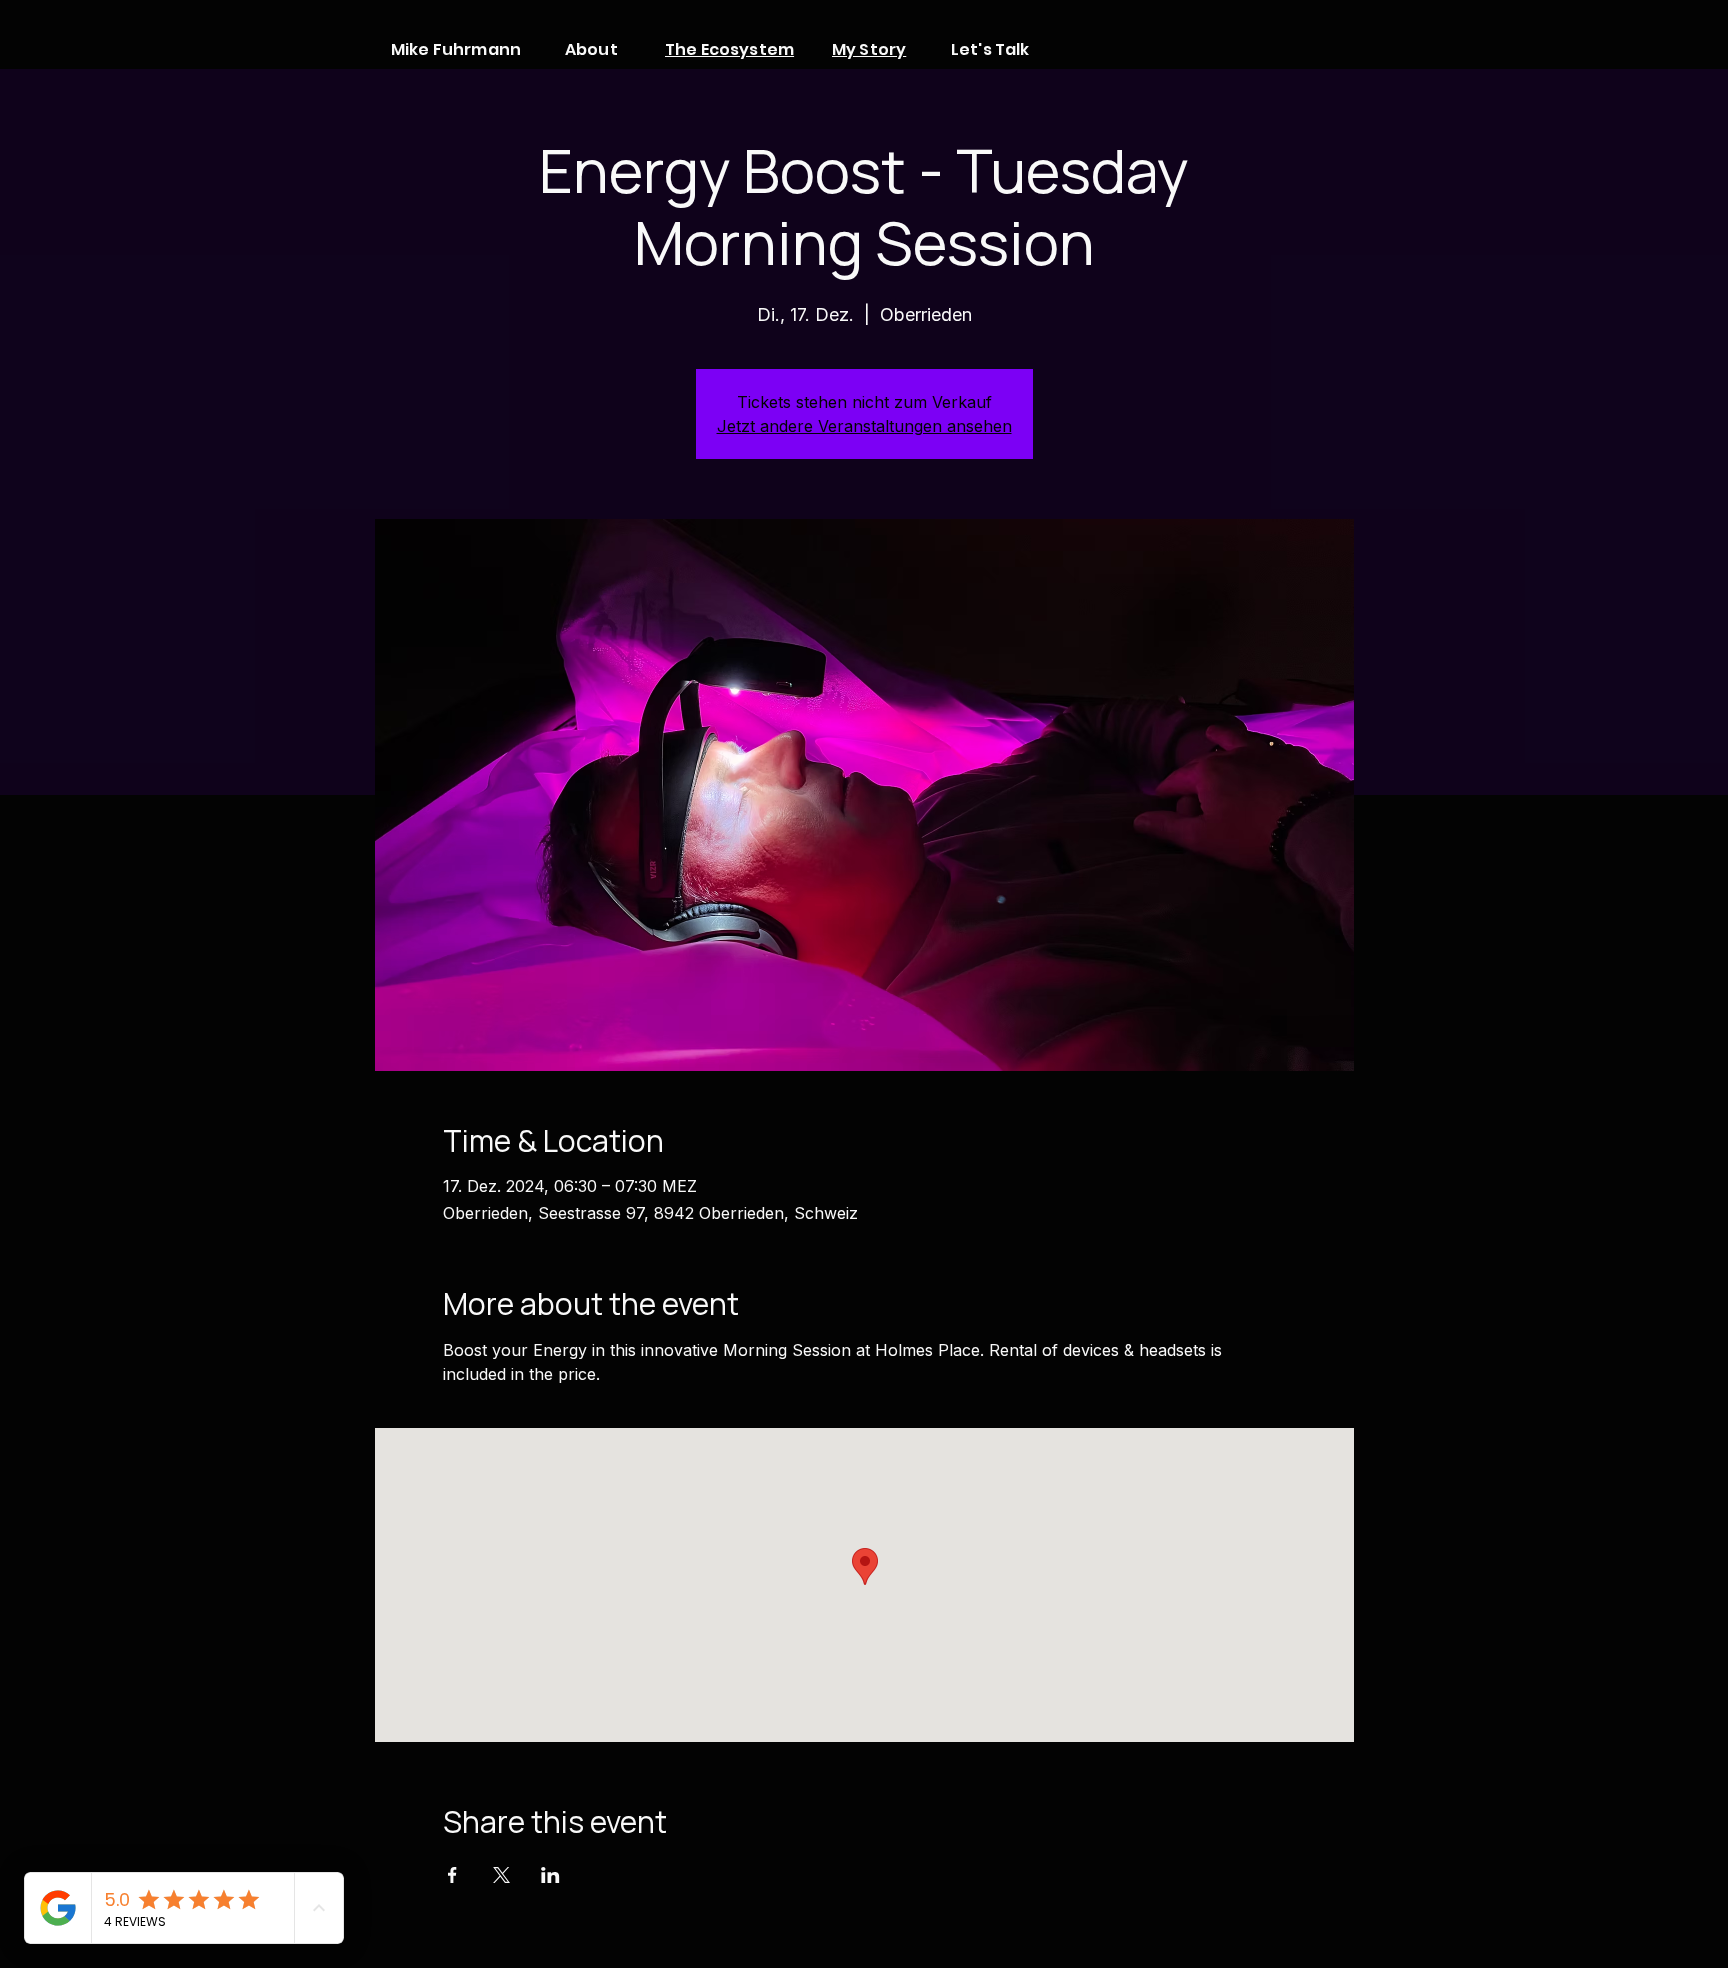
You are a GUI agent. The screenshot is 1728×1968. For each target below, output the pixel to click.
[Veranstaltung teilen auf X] (501, 1875)
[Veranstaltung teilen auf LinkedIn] (550, 1875)
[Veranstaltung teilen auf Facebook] (452, 1875)
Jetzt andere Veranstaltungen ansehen (864, 426)
